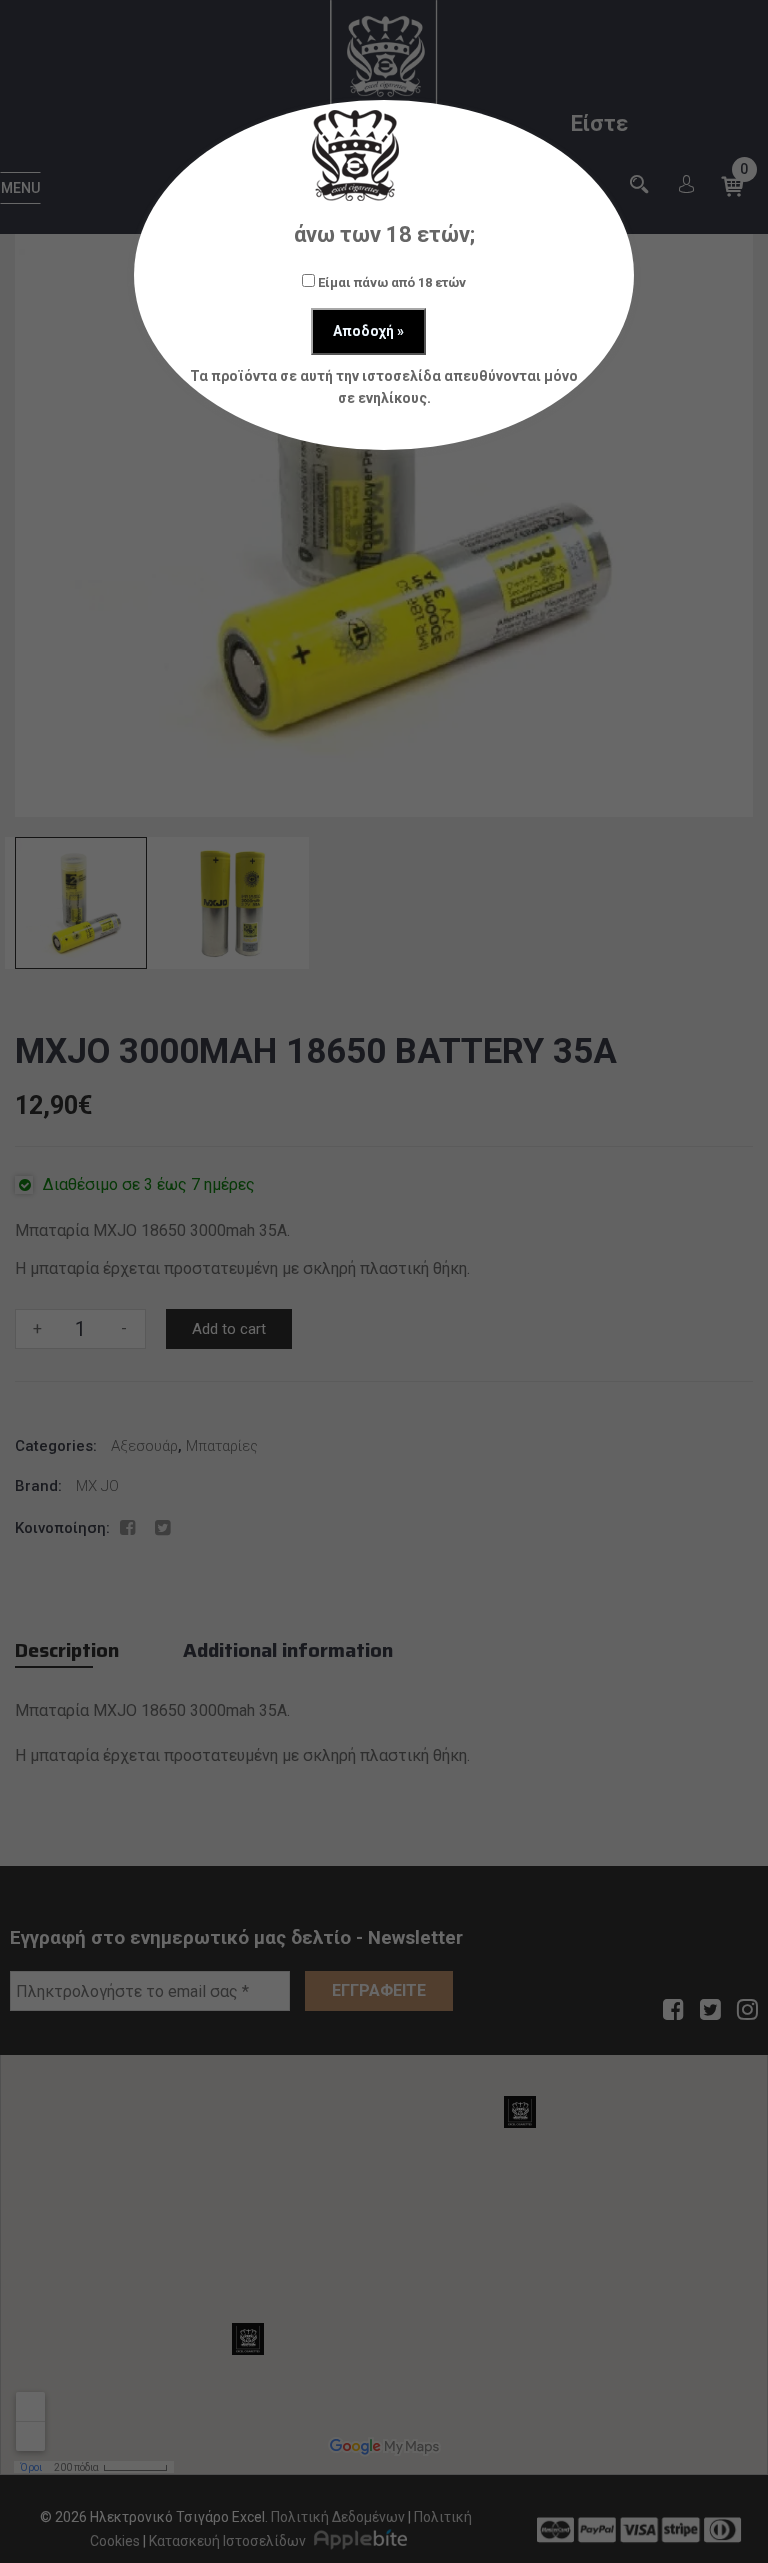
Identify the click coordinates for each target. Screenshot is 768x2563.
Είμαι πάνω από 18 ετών (390, 282)
